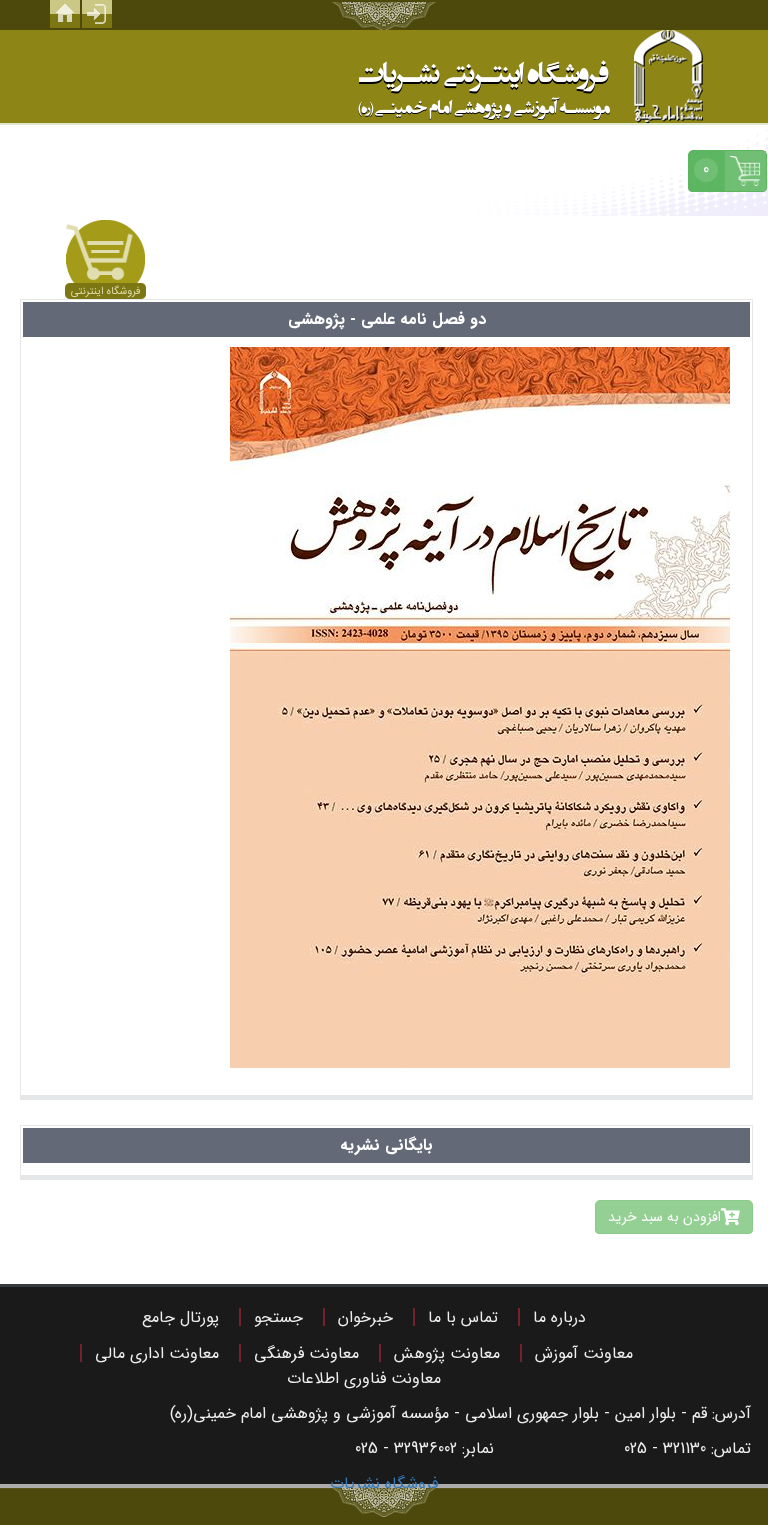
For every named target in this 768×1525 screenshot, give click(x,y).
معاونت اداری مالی (157, 1353)
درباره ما (559, 1317)
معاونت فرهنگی (306, 1353)
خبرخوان (365, 1317)
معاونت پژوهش (447, 1353)
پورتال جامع (180, 1317)
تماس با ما (463, 1317)
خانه (65, 14)
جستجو (278, 1317)
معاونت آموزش (584, 1353)
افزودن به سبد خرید (664, 1217)
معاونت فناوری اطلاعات (364, 1378)
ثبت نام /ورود (97, 14)
